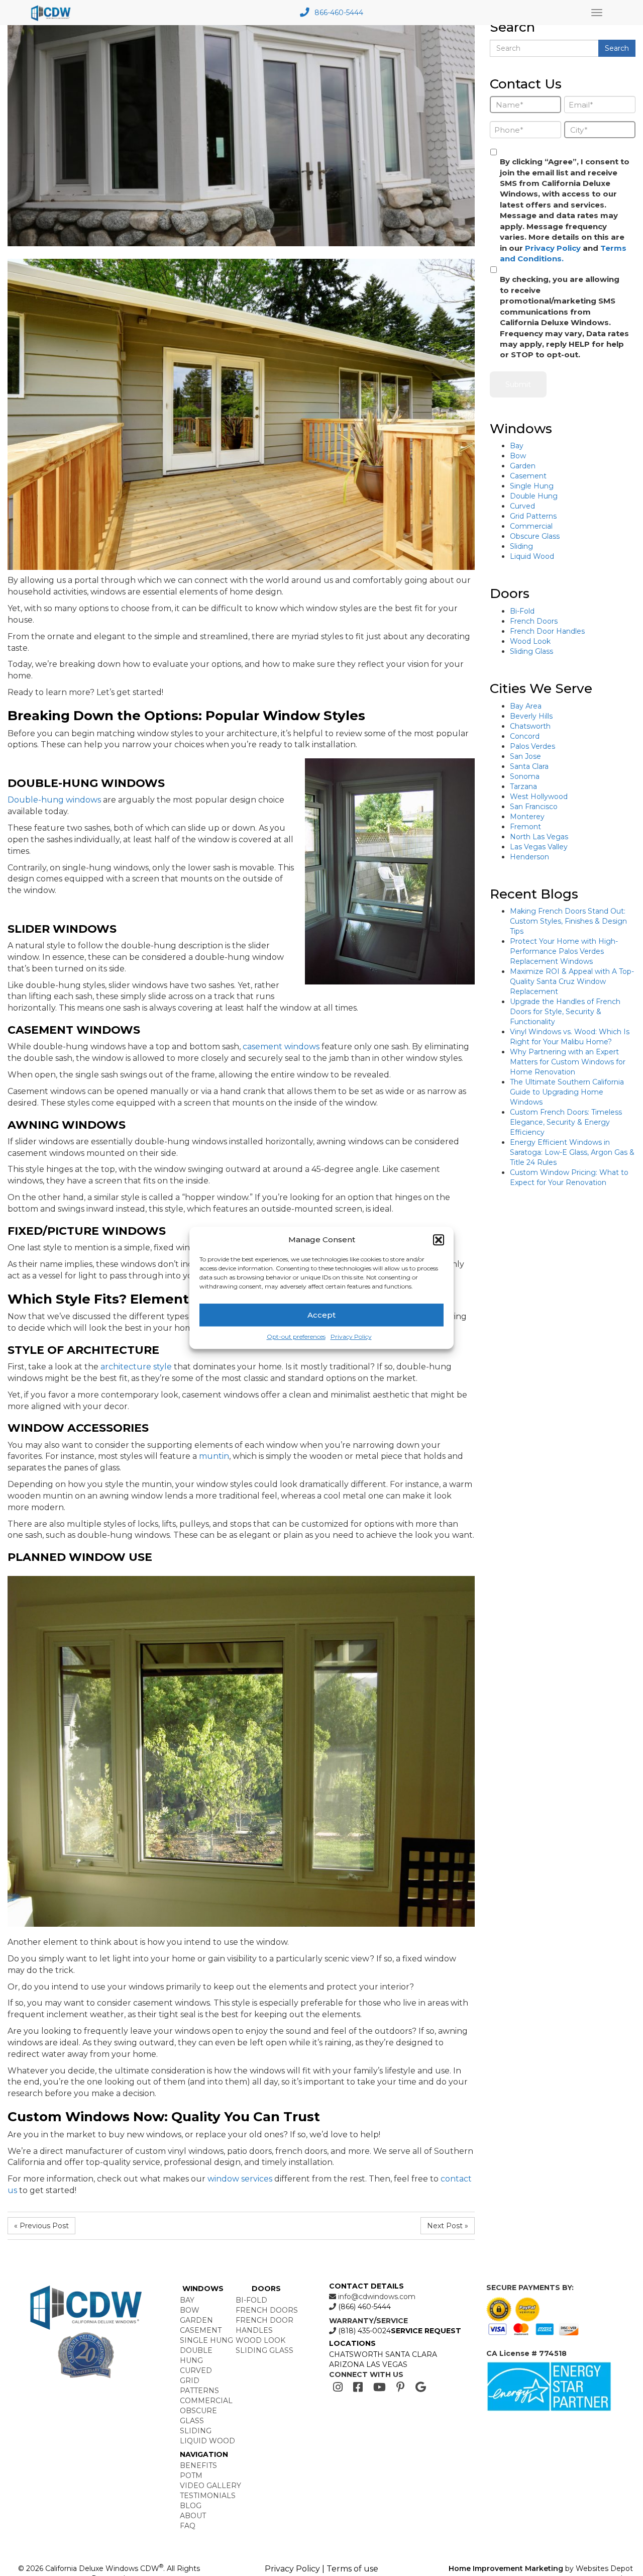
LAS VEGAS (387, 2364)
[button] (439, 1240)
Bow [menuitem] (190, 2310)
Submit (518, 384)
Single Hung (532, 486)
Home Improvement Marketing (506, 2568)
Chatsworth (530, 726)
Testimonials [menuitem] (208, 2496)
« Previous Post (41, 2226)
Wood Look (530, 641)
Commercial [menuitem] (206, 2401)
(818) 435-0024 (363, 2331)
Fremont (525, 827)
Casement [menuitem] (201, 2330)
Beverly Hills (531, 716)
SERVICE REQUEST (426, 2331)
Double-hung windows (54, 800)
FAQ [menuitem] (188, 2526)
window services (240, 2179)
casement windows (281, 1047)
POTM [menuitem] (191, 2475)
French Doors (534, 621)
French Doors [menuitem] (267, 2310)
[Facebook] (358, 2387)
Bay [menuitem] (187, 2300)
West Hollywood (539, 797)
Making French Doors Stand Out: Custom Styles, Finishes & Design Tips (568, 921)
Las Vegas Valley (539, 847)
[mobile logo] (52, 13)
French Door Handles (547, 631)
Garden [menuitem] (196, 2320)
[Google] (421, 2387)
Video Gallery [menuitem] (210, 2486)
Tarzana (523, 786)
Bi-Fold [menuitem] (251, 2300)
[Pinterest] (401, 2387)
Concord (525, 736)
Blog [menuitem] (191, 2506)
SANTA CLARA (411, 2354)
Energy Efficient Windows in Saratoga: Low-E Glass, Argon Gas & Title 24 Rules (572, 1152)
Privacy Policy (351, 1337)
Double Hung (534, 496)
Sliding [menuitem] (196, 2431)
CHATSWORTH (356, 2354)
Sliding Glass (531, 651)
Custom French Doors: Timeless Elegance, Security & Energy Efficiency (566, 1122)
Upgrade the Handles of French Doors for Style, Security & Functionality (565, 1012)
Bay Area (526, 706)
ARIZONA (347, 2364)
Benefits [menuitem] (198, 2465)
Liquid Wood (532, 556)
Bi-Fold (522, 611)
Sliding (521, 546)
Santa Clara (529, 766)
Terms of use (352, 2569)
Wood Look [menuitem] (260, 2340)
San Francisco (534, 807)
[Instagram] (338, 2387)
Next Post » (448, 2226)
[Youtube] (380, 2387)
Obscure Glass (535, 536)
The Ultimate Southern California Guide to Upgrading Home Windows (567, 1092)
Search (617, 48)
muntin (214, 1456)
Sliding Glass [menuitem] (264, 2350)
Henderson (529, 857)
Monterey (527, 817)
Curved (522, 506)
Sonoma (525, 776)
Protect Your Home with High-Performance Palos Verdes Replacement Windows (564, 951)
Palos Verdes (532, 746)
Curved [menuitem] (196, 2370)
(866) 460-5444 (363, 2307)
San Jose (525, 756)
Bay (517, 446)
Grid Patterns (533, 516)
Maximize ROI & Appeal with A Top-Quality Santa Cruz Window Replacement (572, 981)
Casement (528, 476)
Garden (523, 466)
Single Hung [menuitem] (206, 2340)
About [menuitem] (193, 2516)
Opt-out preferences (296, 1337)
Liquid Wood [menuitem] (207, 2441)
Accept (321, 1315)
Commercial (531, 526)
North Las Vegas (539, 837)
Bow (518, 456)
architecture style (136, 1367)
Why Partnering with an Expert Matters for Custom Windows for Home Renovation (568, 1062)
